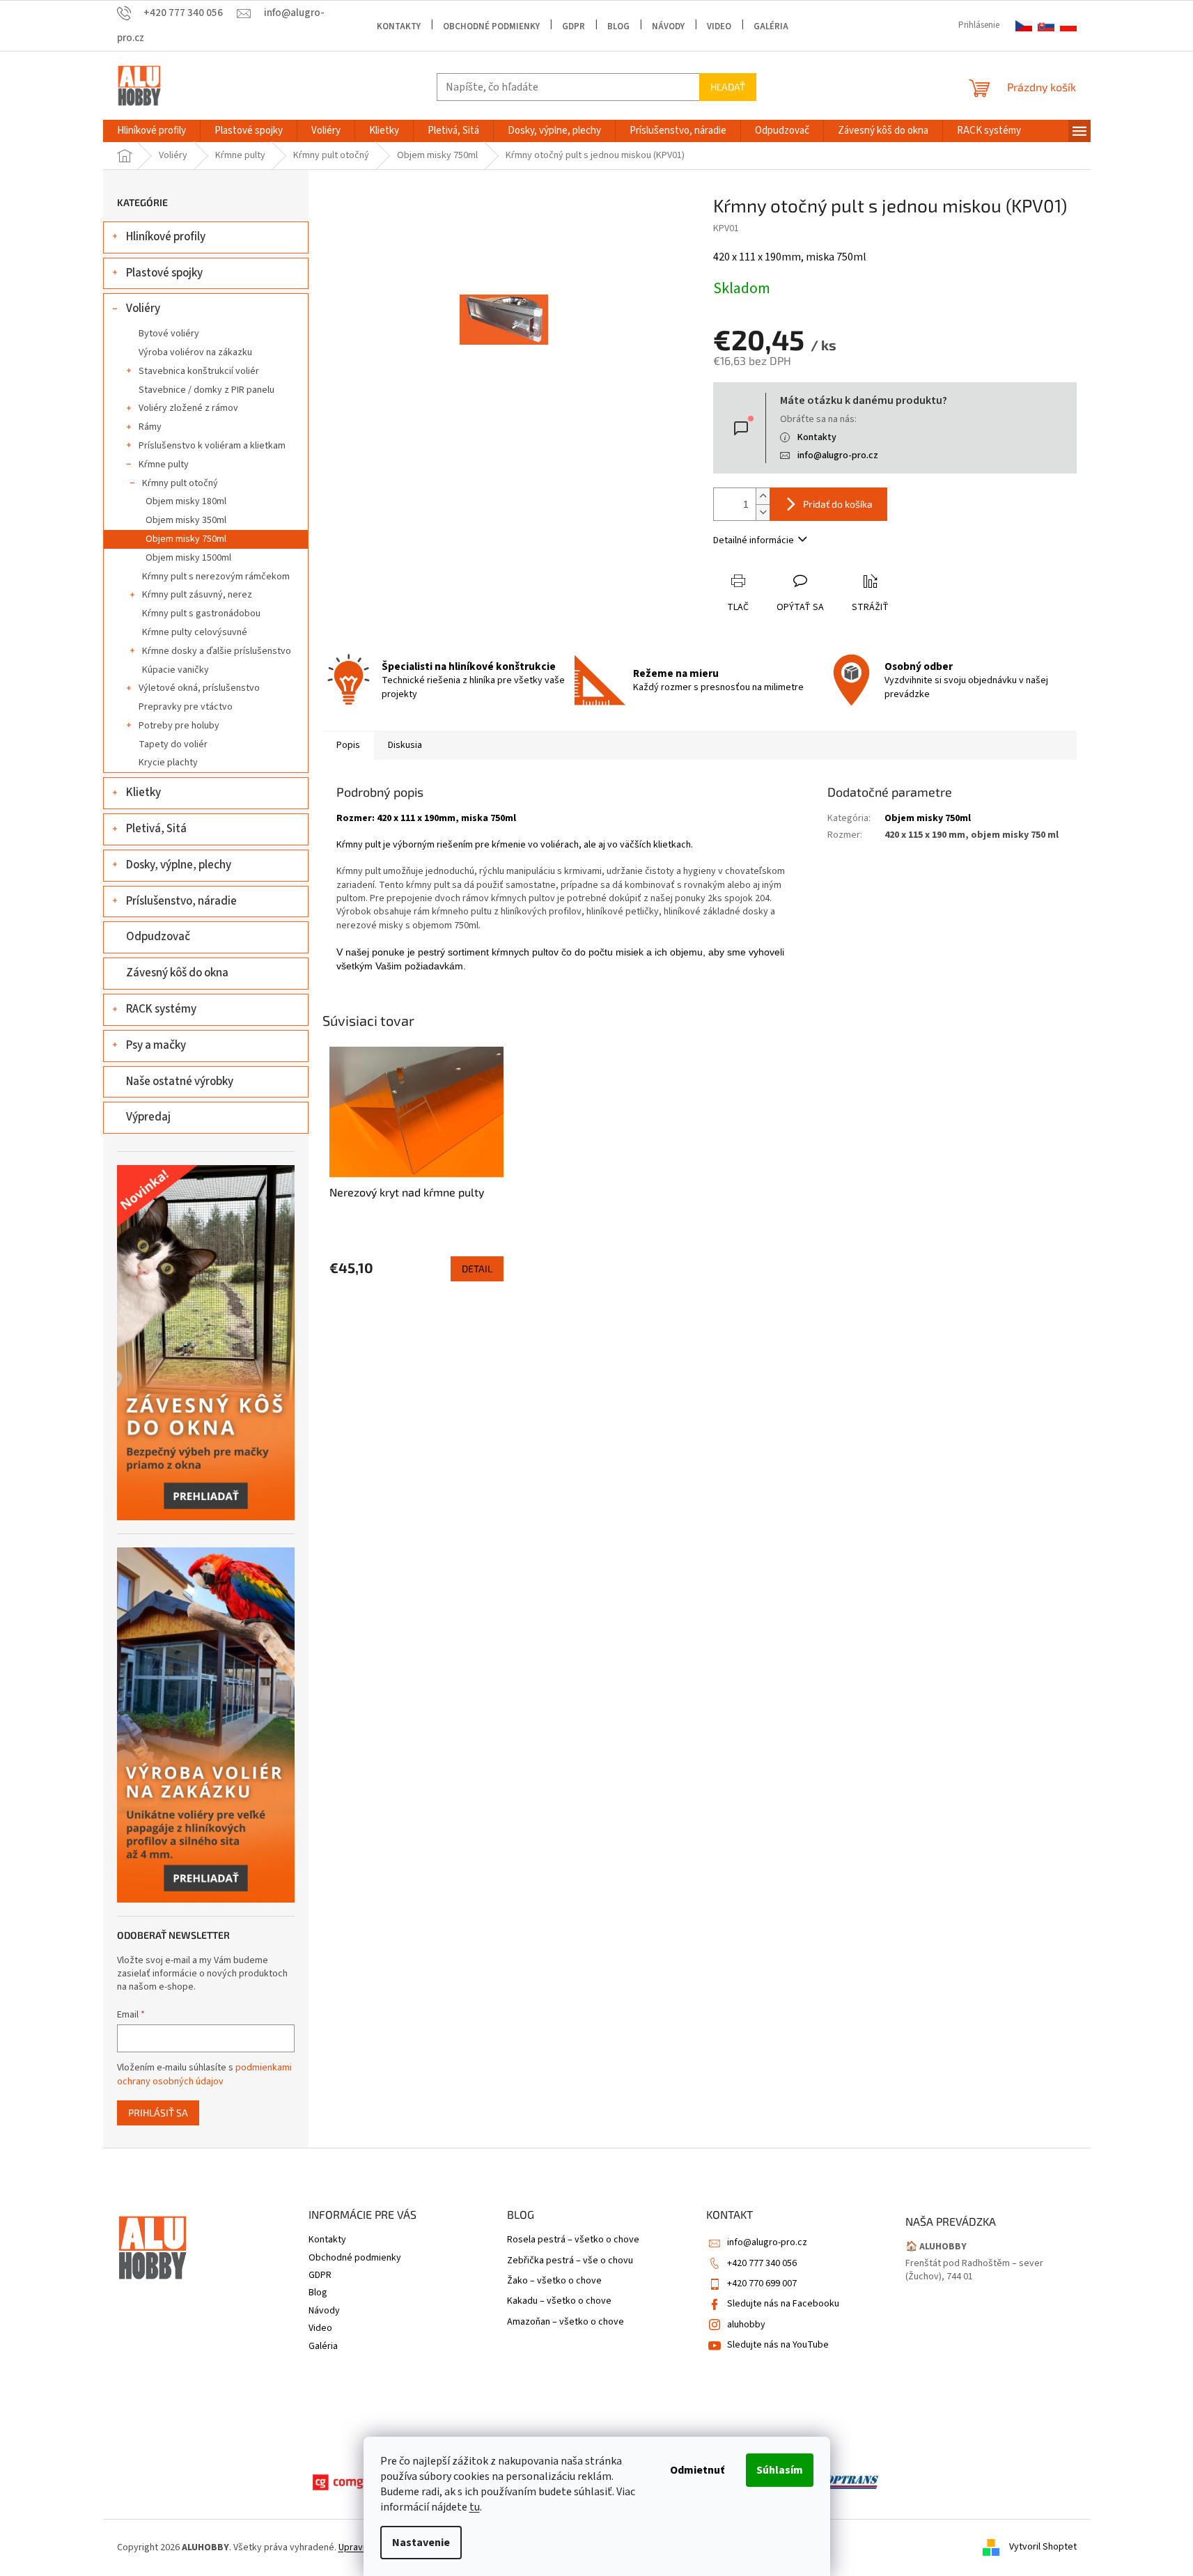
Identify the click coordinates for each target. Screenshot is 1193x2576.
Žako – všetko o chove (554, 2281)
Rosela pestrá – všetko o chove (573, 2240)
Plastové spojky (164, 273)
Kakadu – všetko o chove (559, 2301)
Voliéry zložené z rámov (188, 408)
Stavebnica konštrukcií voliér (199, 371)
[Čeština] (1024, 26)
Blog (618, 26)
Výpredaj (148, 1117)
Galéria (771, 26)
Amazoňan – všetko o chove (566, 2322)
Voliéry (143, 309)
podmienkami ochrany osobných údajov (204, 2075)
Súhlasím (780, 2470)
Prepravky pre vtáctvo (186, 707)
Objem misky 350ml (186, 520)
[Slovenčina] (1046, 26)
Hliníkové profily (166, 237)
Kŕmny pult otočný (180, 483)
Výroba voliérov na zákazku (195, 352)
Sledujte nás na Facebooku (783, 2304)
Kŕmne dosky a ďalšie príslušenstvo (217, 651)
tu (475, 2507)
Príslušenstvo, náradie (181, 901)
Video (719, 26)
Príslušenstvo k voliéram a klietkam (212, 446)
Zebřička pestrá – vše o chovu (570, 2261)
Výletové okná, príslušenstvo (199, 688)
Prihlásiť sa (158, 2113)
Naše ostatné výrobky (180, 1082)
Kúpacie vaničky (176, 670)
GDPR (574, 26)
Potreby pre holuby (179, 726)
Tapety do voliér (173, 744)
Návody (668, 26)
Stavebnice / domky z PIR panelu (206, 390)
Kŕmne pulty (164, 465)
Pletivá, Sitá (156, 829)
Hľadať (728, 87)
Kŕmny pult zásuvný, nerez (197, 595)
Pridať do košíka (838, 504)
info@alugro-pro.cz (838, 455)
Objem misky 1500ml (188, 558)
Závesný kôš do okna (177, 973)
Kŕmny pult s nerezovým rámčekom (216, 577)
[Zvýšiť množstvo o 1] (763, 496)
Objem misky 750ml (186, 539)
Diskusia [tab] (405, 745)
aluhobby (746, 2325)
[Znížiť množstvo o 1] (763, 512)
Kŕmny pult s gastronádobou (201, 614)
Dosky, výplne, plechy (179, 865)
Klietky (143, 793)
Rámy (150, 427)
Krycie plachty (168, 763)
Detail (477, 1269)
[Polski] (1068, 26)
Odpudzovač (158, 937)
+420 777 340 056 (762, 2263)
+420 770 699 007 (762, 2284)
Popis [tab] (348, 745)
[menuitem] (151, 131)
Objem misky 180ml (186, 501)
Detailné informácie (754, 540)
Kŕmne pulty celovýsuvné (195, 632)
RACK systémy (161, 1009)
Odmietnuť (697, 2470)
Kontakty (399, 26)
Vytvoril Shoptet (1043, 2547)
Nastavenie (421, 2543)
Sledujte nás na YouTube (778, 2345)
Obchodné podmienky (491, 26)
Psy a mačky (156, 1045)
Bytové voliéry (169, 334)
